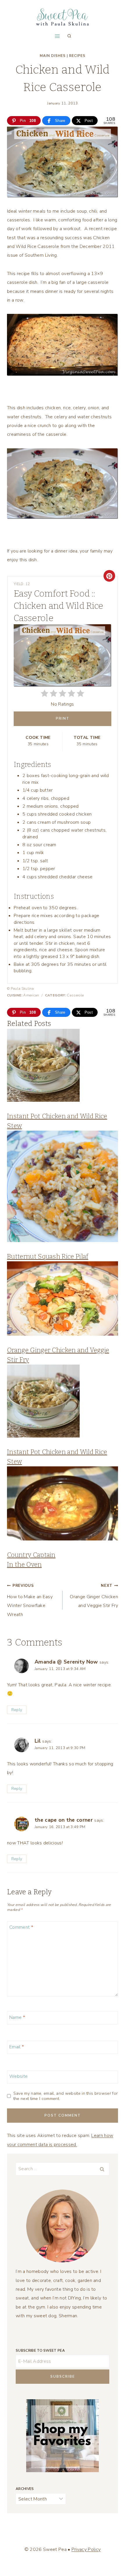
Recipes (77, 56)
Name (17, 2017)
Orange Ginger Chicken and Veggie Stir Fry (94, 1596)
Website (18, 2076)
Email (17, 2047)
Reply (17, 1710)
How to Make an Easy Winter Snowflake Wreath (30, 1600)
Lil (38, 1741)
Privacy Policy (86, 2549)
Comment (21, 1927)
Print (63, 718)
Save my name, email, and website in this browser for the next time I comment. (66, 2096)
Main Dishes (53, 56)
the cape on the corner (64, 1820)
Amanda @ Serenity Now (66, 1662)
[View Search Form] (69, 36)
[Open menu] (57, 36)
